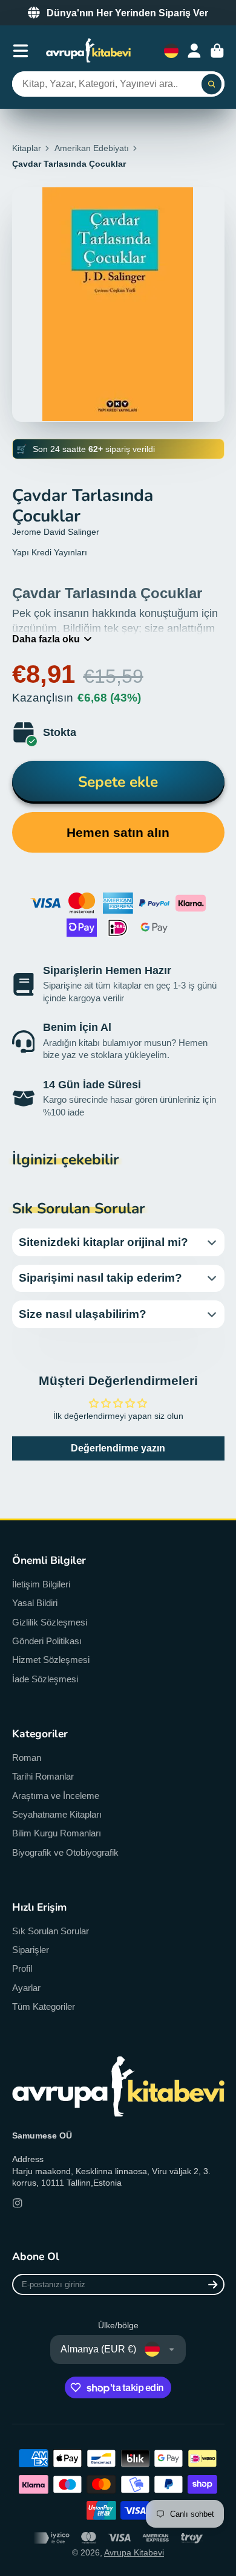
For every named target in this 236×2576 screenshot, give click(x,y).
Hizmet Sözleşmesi (51, 1660)
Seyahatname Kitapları (57, 1814)
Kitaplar (27, 148)
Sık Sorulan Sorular (51, 1931)
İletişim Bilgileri (41, 1584)
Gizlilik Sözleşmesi (50, 1622)
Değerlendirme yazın (118, 1448)
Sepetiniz (217, 51)
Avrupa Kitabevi (134, 2552)
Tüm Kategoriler (44, 2006)
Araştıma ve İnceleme (56, 1796)
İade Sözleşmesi (45, 1679)
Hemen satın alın (118, 832)
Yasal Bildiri (35, 1603)
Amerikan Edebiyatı (92, 148)
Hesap (194, 51)
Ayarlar (26, 1988)
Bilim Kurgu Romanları (57, 1833)
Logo (88, 50)
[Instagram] (18, 2203)
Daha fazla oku (46, 639)
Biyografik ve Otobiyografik (65, 1852)
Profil (22, 1968)
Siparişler (31, 1950)
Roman (27, 1758)
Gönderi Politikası (47, 1641)
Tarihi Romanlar (43, 1776)
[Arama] (212, 84)
